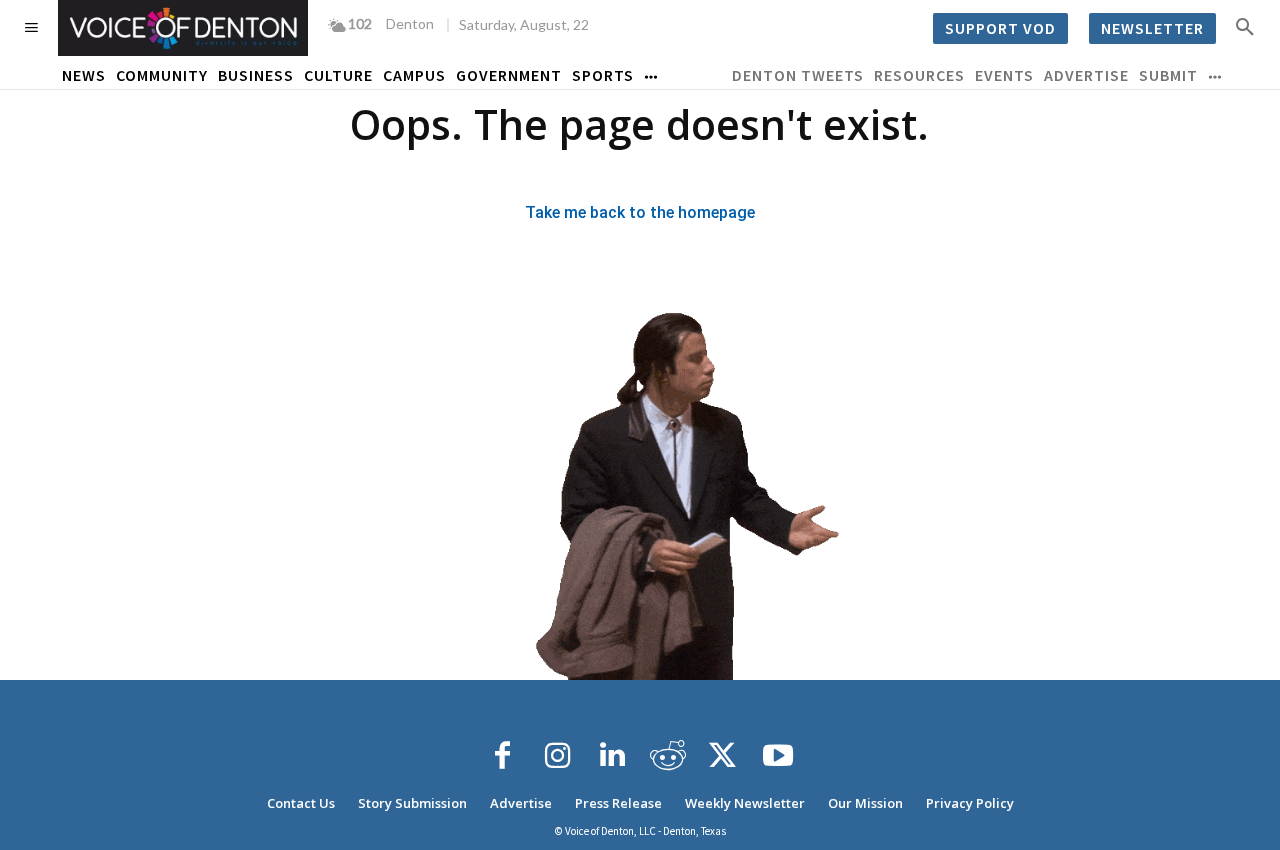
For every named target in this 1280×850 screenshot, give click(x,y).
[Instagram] (558, 756)
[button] (1245, 26)
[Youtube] (778, 756)
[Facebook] (503, 756)
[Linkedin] (613, 756)
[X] (723, 756)
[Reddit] (668, 756)
